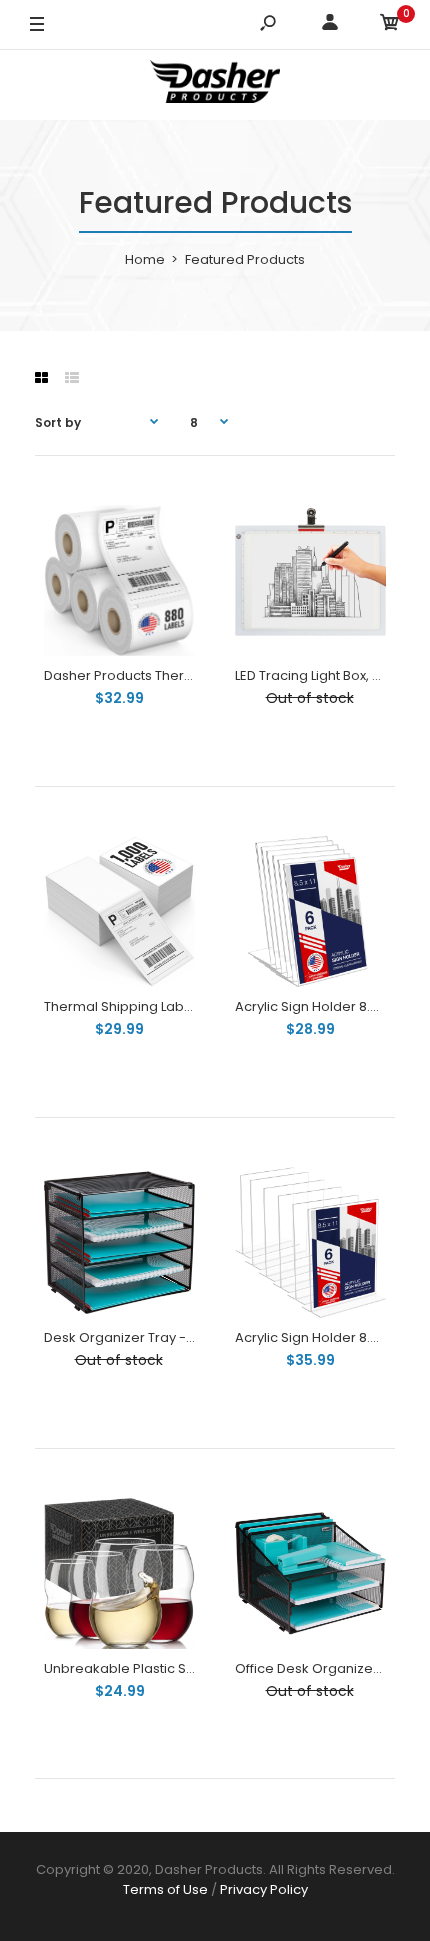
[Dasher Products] (215, 85)
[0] (390, 25)
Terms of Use (165, 1889)
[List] (72, 378)
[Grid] (41, 378)
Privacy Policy (264, 1889)
